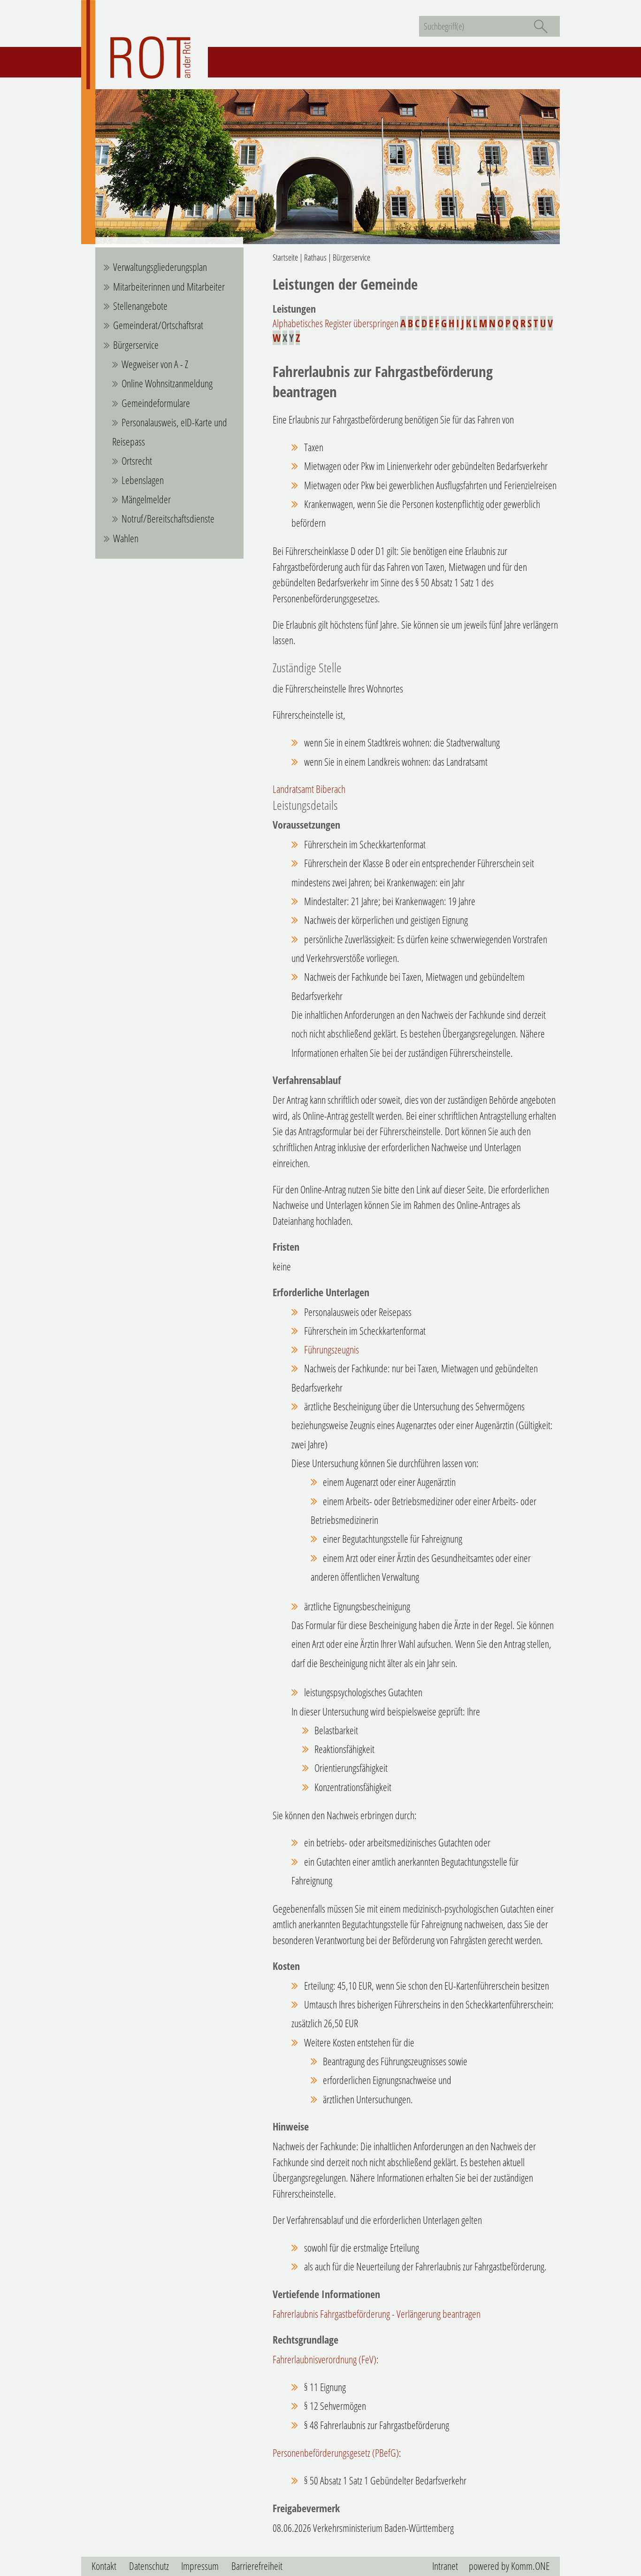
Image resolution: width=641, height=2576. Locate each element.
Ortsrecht (137, 461)
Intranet (445, 2566)
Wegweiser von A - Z (155, 364)
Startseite (285, 257)
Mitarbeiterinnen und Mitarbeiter (169, 287)
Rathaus (315, 257)
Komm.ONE (530, 2566)
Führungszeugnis (332, 1350)
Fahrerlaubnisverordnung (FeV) (324, 2359)
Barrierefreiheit (257, 2566)
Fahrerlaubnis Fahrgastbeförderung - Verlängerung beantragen (377, 2314)
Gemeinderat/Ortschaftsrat (158, 325)
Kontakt (104, 2566)
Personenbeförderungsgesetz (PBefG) (336, 2453)
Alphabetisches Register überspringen (336, 323)
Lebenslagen (143, 480)
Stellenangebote (140, 306)
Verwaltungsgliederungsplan (160, 267)
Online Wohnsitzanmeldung (167, 383)
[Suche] (541, 26)
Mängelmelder (146, 499)
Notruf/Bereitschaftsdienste (168, 519)
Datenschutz (149, 2566)
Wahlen (126, 538)
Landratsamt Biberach (309, 789)
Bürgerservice (136, 345)
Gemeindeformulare (156, 403)
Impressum (200, 2566)
